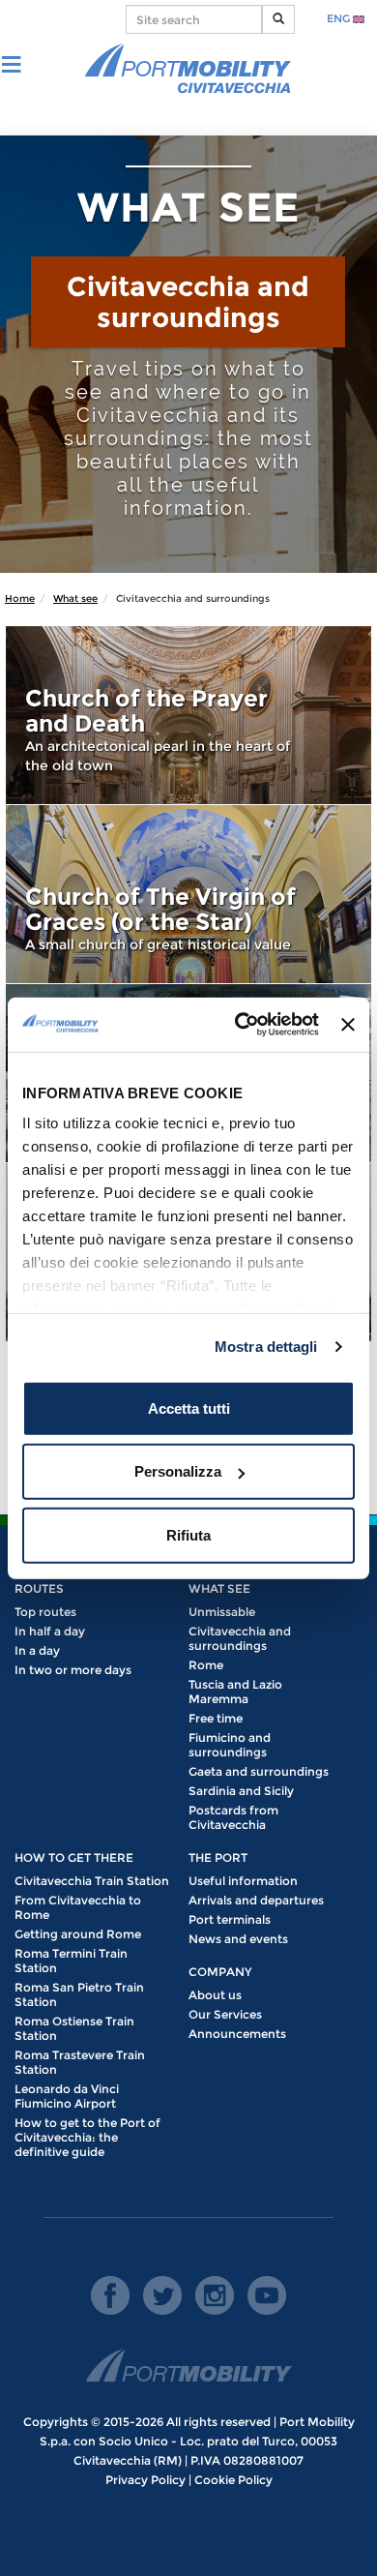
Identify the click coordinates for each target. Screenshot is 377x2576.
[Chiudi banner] (348, 1025)
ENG (340, 18)
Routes (39, 1588)
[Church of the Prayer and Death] (188, 715)
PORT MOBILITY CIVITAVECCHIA (188, 70)
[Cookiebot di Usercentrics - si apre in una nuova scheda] (240, 1025)
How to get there (74, 1857)
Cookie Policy (233, 2480)
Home (20, 599)
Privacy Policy (145, 2480)
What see (75, 599)
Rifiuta (188, 1534)
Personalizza (178, 1471)
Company (220, 1972)
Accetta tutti (189, 1408)
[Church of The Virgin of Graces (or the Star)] (188, 894)
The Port (218, 1857)
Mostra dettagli (266, 1347)
